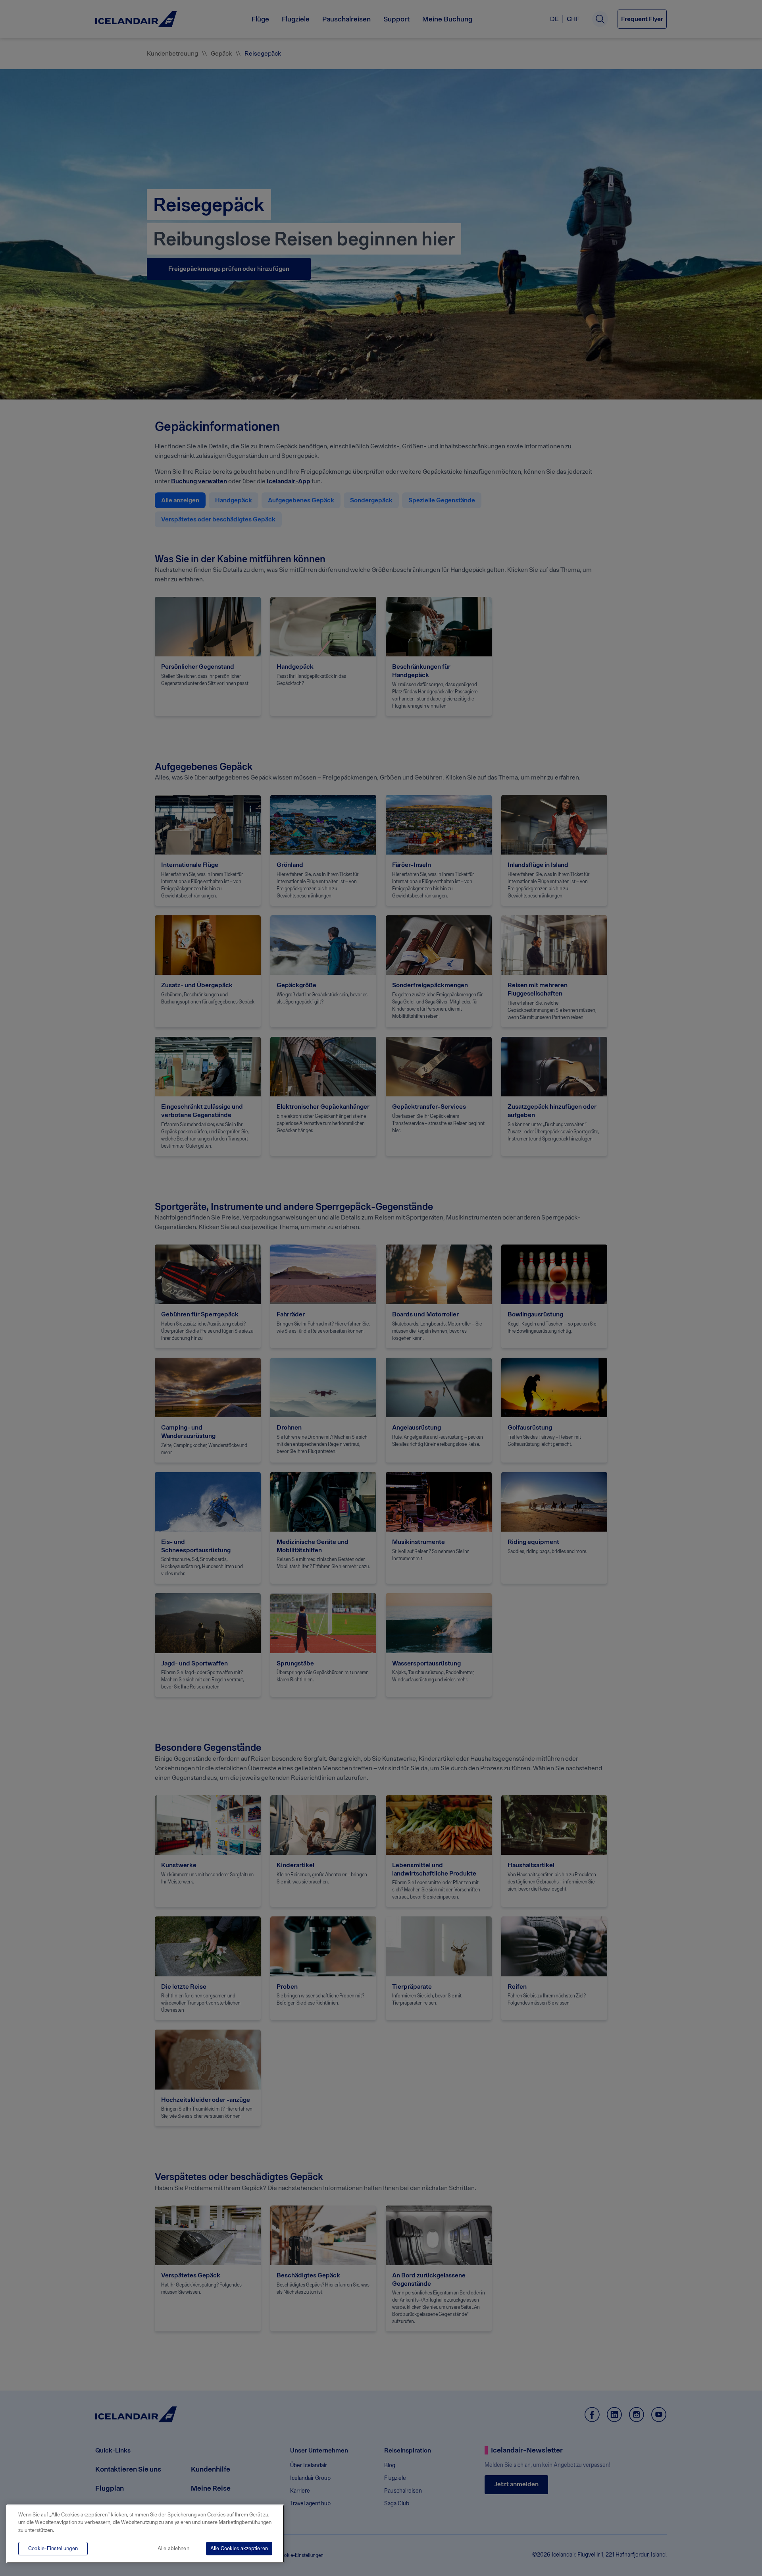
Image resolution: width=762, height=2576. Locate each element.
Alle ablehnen (173, 2548)
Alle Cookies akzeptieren (239, 2548)
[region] (145, 2534)
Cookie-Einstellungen (53, 2548)
